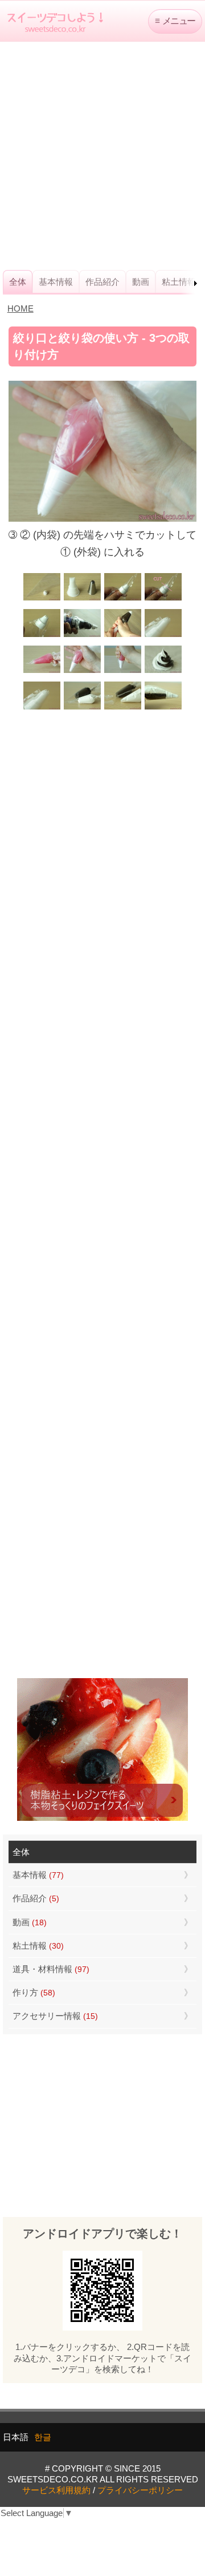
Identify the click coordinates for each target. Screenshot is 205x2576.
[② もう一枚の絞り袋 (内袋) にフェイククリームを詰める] (42, 672)
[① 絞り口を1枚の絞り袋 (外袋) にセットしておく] (42, 708)
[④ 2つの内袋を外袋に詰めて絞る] (163, 708)
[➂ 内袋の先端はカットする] (123, 708)
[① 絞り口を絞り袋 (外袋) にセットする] (163, 636)
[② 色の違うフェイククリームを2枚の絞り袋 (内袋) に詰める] (82, 708)
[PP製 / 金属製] (82, 599)
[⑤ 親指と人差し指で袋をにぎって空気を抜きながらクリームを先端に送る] (123, 636)
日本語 (16, 2437)
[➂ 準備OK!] (42, 636)
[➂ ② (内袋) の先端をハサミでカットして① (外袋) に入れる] (82, 672)
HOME (20, 309)
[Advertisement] (102, 156)
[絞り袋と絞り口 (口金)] (42, 599)
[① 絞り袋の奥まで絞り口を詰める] (123, 599)
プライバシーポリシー (140, 2490)
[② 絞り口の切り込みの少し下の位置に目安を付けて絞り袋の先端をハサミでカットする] (163, 599)
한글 (43, 2437)
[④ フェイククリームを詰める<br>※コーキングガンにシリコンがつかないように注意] (82, 636)
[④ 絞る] (123, 672)
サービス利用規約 (56, 2490)
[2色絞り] (163, 672)
